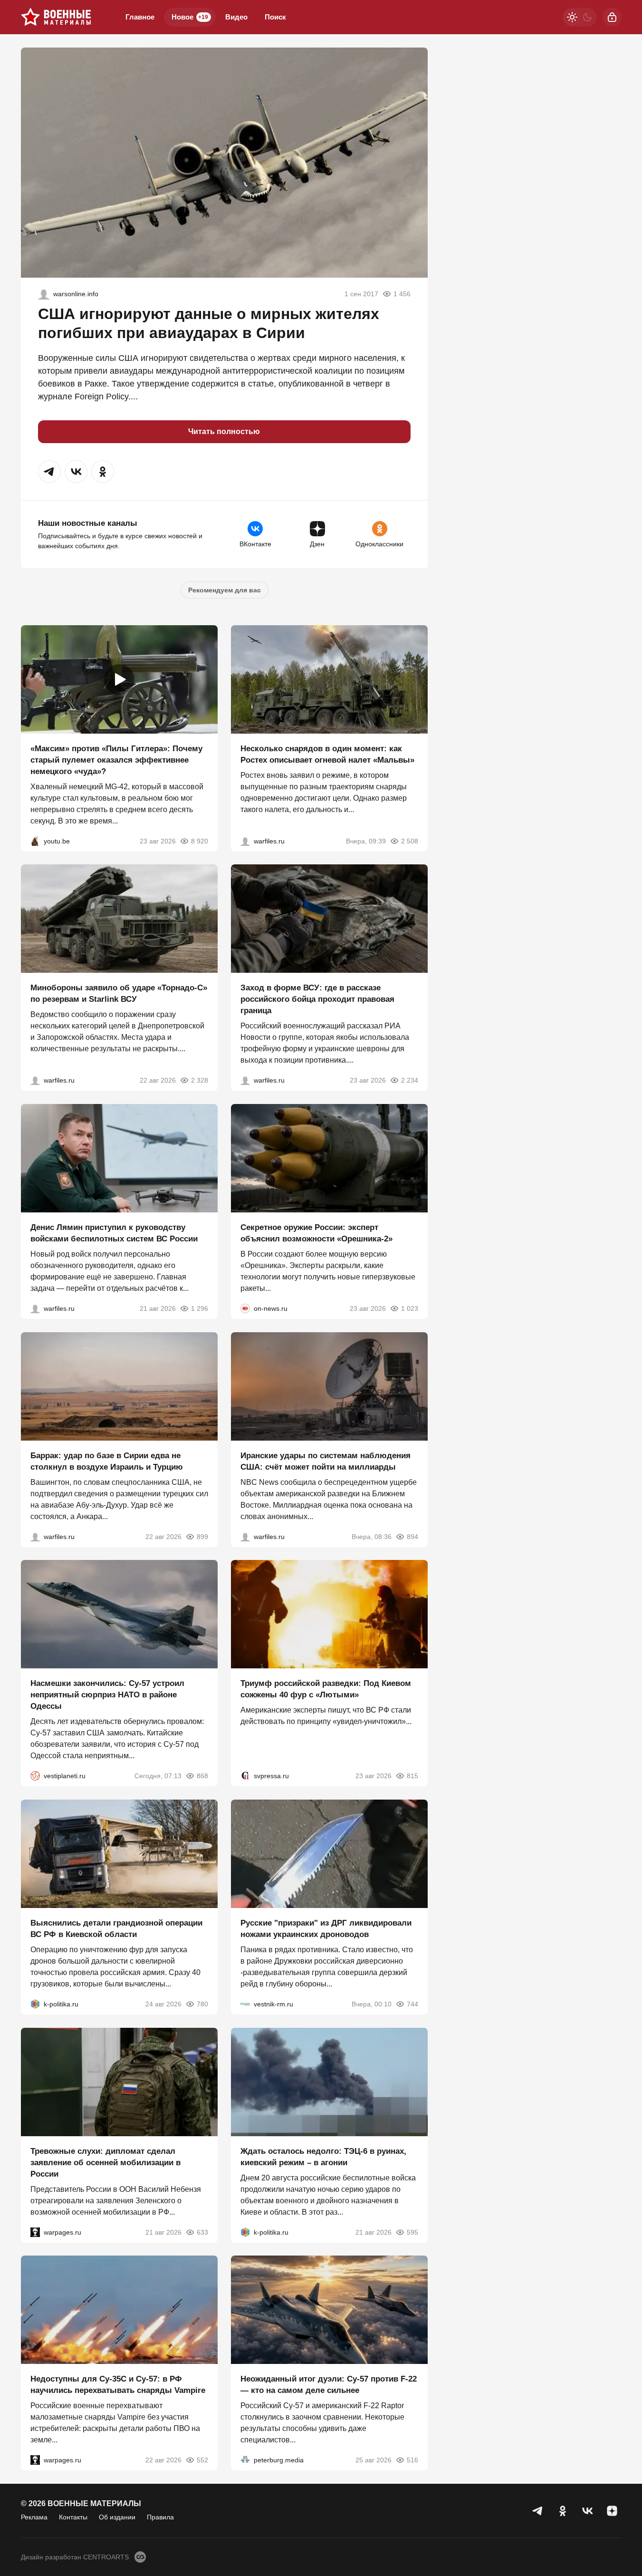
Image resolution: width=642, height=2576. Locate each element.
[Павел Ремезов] (245, 1080)
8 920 (200, 841)
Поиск (275, 17)
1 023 (410, 1308)
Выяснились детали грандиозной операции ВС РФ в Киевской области (116, 1929)
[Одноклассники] (563, 2511)
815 (412, 1776)
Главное (140, 17)
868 (202, 1776)
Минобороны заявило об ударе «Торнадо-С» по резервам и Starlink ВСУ (119, 993)
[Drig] (245, 2004)
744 (412, 2004)
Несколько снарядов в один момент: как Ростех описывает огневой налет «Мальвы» (327, 754)
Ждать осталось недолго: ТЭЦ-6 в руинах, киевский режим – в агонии (323, 2156)
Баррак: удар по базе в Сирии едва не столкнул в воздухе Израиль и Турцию (107, 1461)
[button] (49, 472)
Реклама (34, 2517)
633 (202, 2232)
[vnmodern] (44, 294)
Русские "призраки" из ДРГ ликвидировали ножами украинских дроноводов (326, 1929)
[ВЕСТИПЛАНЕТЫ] (35, 1776)
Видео (236, 17)
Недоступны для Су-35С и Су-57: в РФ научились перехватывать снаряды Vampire (118, 2385)
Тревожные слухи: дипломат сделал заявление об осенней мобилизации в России (105, 2162)
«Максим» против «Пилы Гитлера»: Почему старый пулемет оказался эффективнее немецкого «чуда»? (116, 760)
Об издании (117, 2517)
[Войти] (612, 17)
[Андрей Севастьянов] (245, 841)
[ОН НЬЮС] (245, 1308)
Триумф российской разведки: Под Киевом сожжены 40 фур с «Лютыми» (326, 1689)
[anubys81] (35, 841)
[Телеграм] (538, 2511)
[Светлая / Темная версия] (580, 17)
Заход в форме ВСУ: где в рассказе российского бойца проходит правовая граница (317, 999)
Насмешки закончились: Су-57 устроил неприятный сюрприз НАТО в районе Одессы (107, 1695)
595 (412, 2232)
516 (412, 2460)
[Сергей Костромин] (35, 1080)
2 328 (200, 1080)
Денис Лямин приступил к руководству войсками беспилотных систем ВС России (114, 1233)
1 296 (200, 1308)
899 (202, 1536)
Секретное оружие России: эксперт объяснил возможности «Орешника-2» (316, 1233)
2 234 (410, 1080)
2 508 (410, 841)
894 (412, 1536)
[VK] (587, 2511)
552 (202, 2460)
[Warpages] (35, 2232)
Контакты (73, 2517)
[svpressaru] (245, 1776)
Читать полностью (224, 431)
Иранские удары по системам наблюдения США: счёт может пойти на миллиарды (326, 1461)
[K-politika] (35, 2004)
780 (202, 2004)
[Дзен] (612, 2511)
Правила (160, 2517)
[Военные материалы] (56, 17)
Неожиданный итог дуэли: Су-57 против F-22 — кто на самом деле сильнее (329, 2385)
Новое (190, 17)
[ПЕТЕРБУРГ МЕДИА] (245, 2460)
